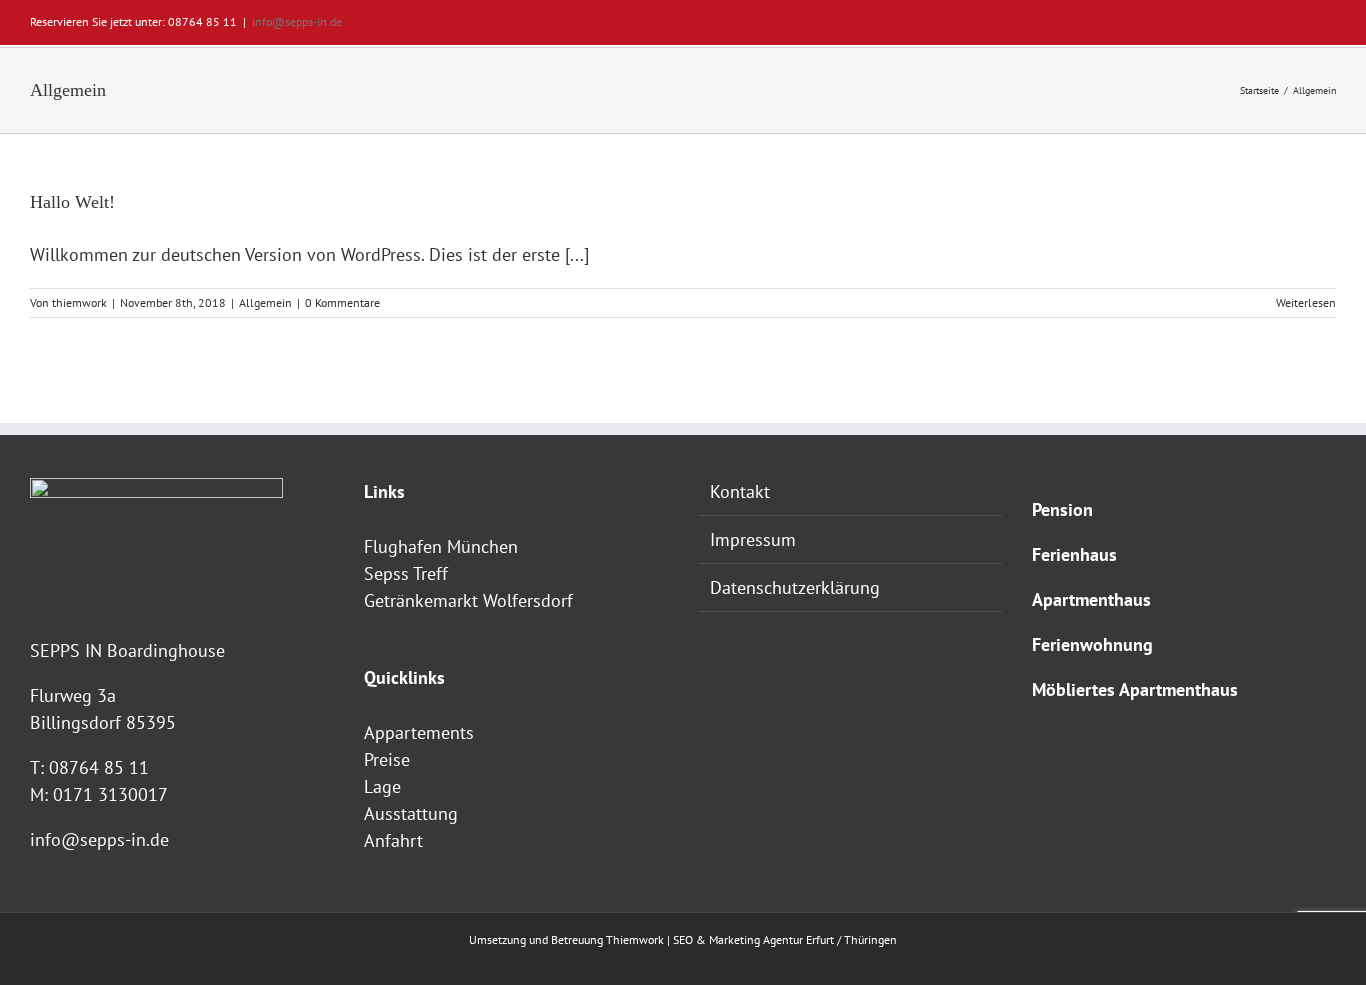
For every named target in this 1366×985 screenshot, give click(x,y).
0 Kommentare (342, 302)
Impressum (753, 539)
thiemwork (79, 302)
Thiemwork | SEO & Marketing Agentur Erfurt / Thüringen (751, 939)
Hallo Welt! (72, 202)
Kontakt (740, 491)
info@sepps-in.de (297, 21)
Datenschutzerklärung (795, 587)
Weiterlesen (1306, 302)
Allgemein (265, 302)
